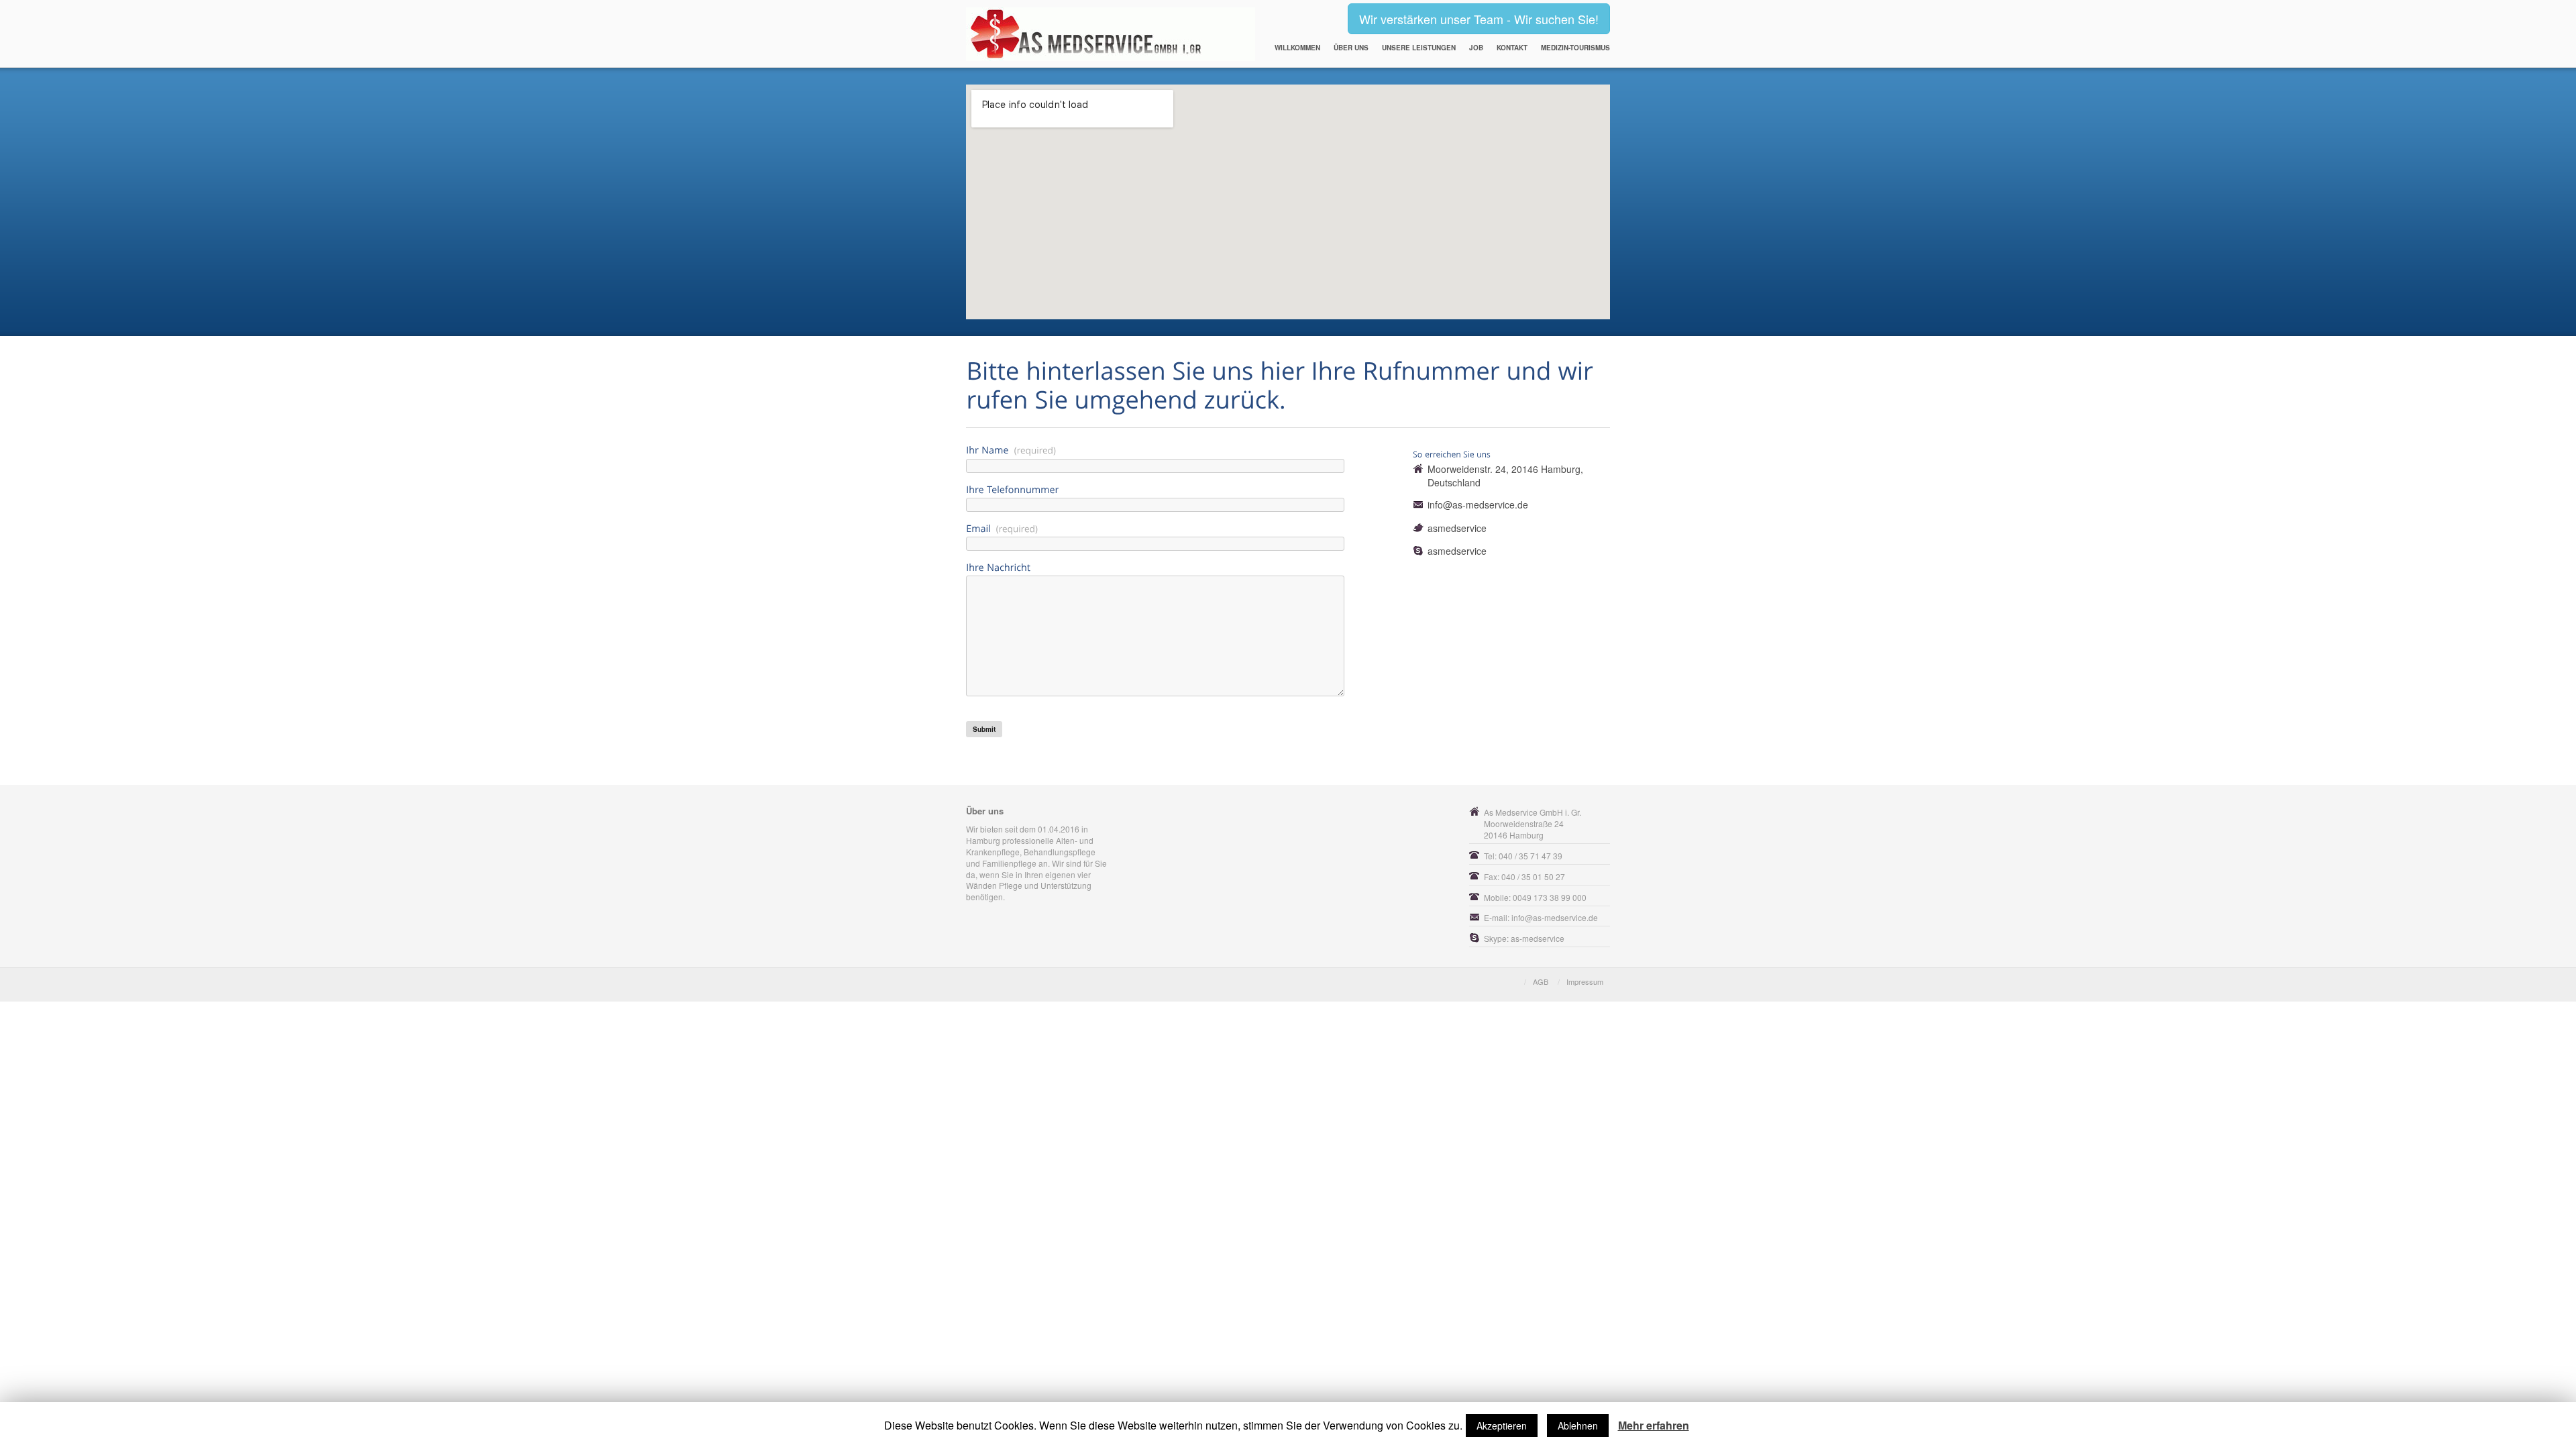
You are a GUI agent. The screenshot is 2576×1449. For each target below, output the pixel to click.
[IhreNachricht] (1176, 566)
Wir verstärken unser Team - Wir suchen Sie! (1479, 19)
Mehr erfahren (1654, 1426)
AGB (1541, 981)
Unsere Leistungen (1419, 48)
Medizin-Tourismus (1575, 48)
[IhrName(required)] (1176, 449)
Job (1476, 48)
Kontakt (1512, 48)
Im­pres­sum (1585, 981)
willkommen (1297, 48)
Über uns (1351, 48)
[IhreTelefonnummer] (1176, 488)
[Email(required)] (1176, 528)
